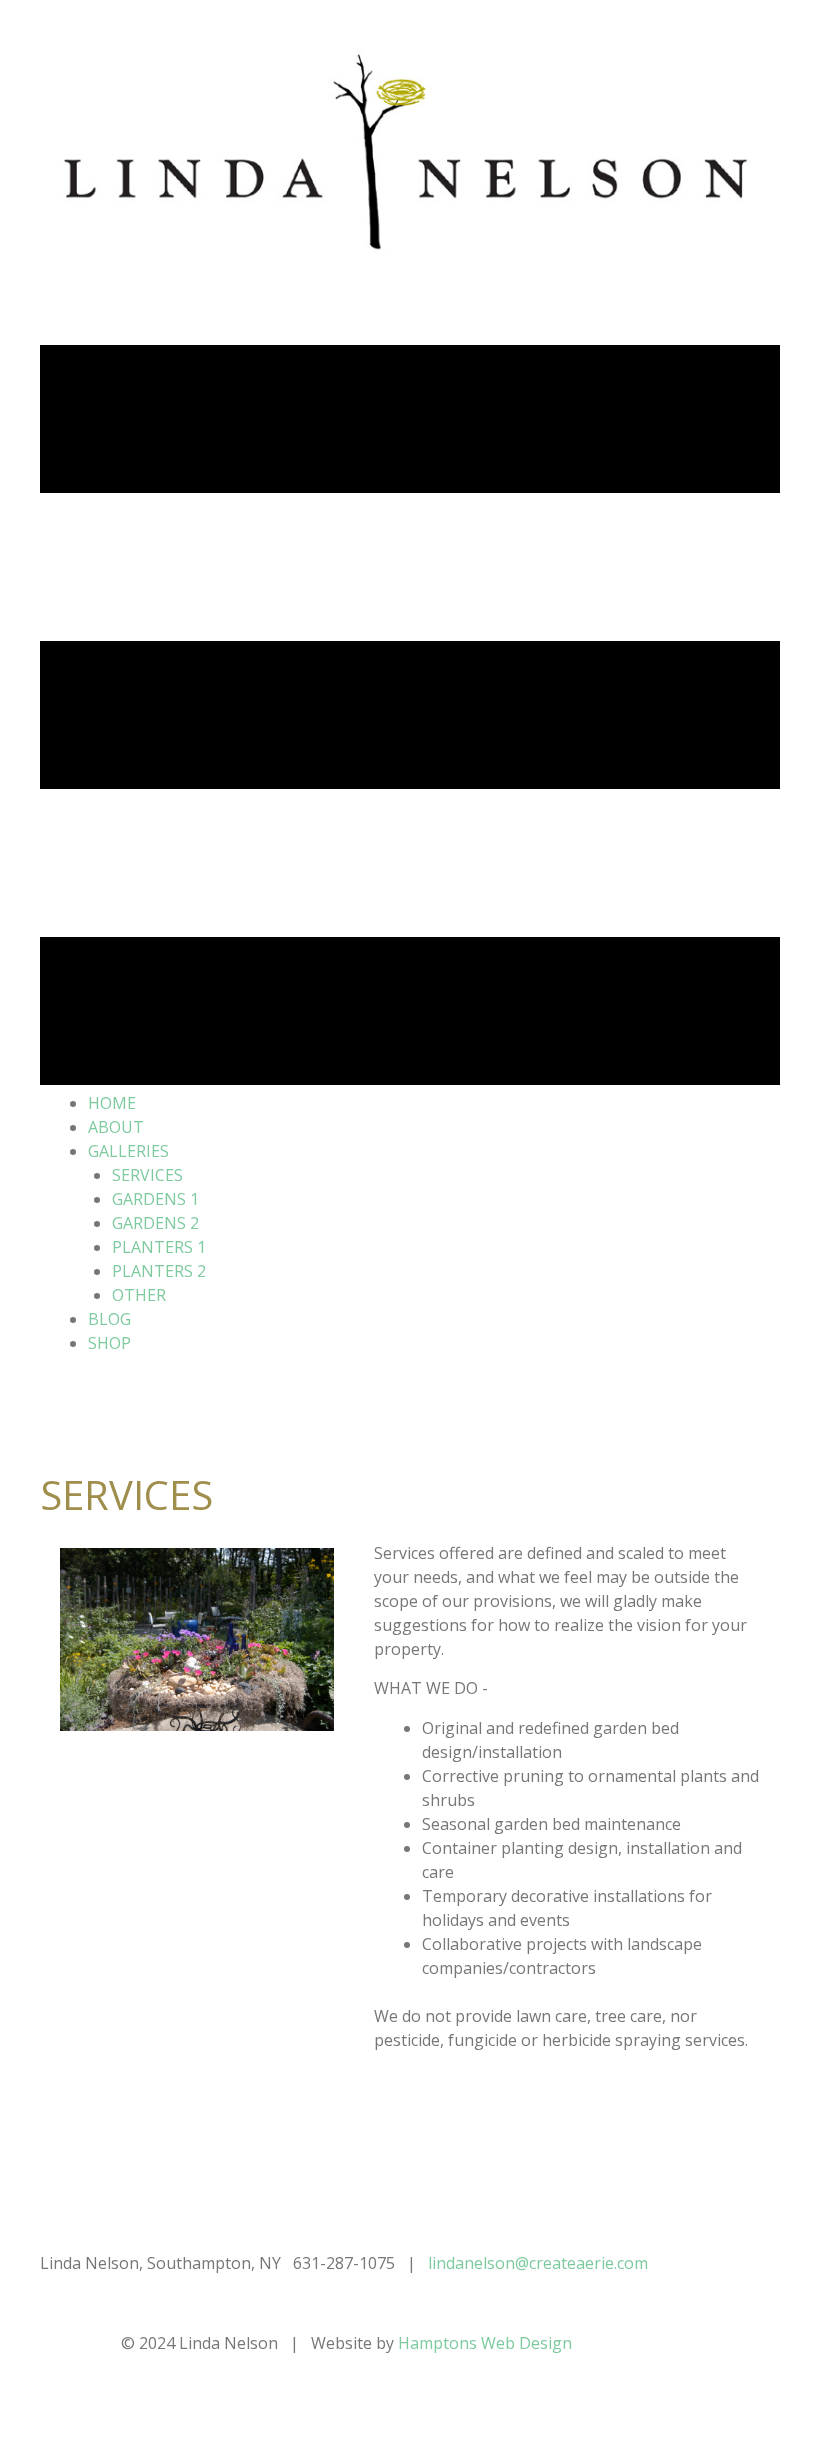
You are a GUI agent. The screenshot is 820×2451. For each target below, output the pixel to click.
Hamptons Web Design (483, 2343)
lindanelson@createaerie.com (538, 2263)
